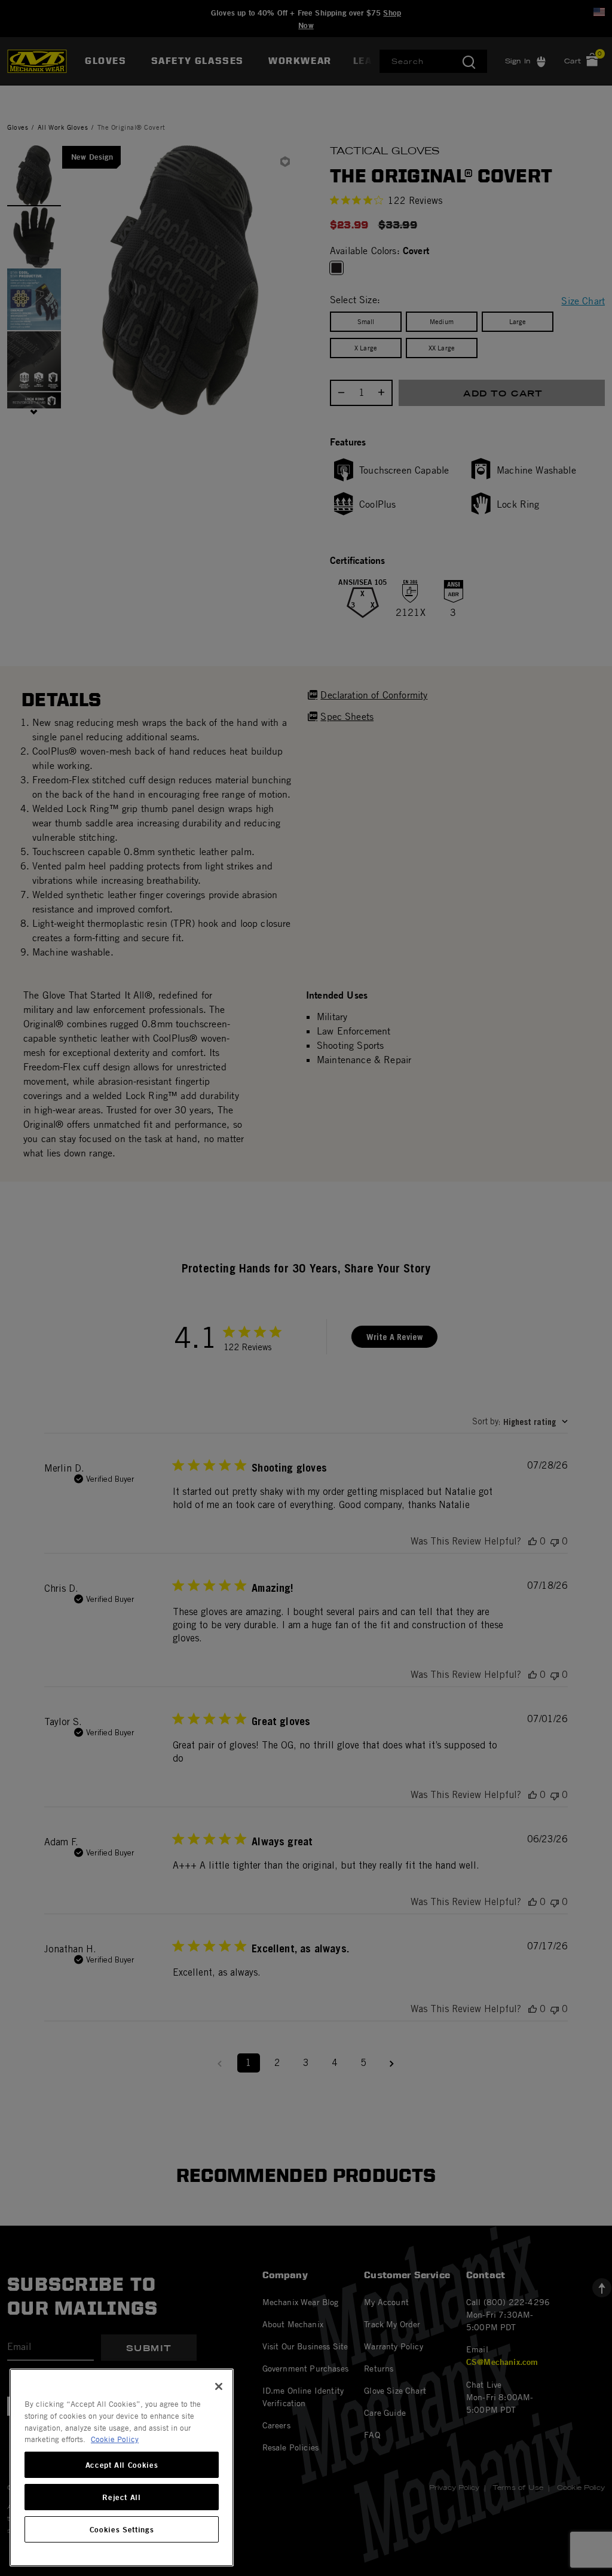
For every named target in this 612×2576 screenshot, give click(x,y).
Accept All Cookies (122, 2465)
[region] (122, 2467)
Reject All (122, 2497)
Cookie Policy (115, 2439)
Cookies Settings (122, 2529)
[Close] (219, 2386)
